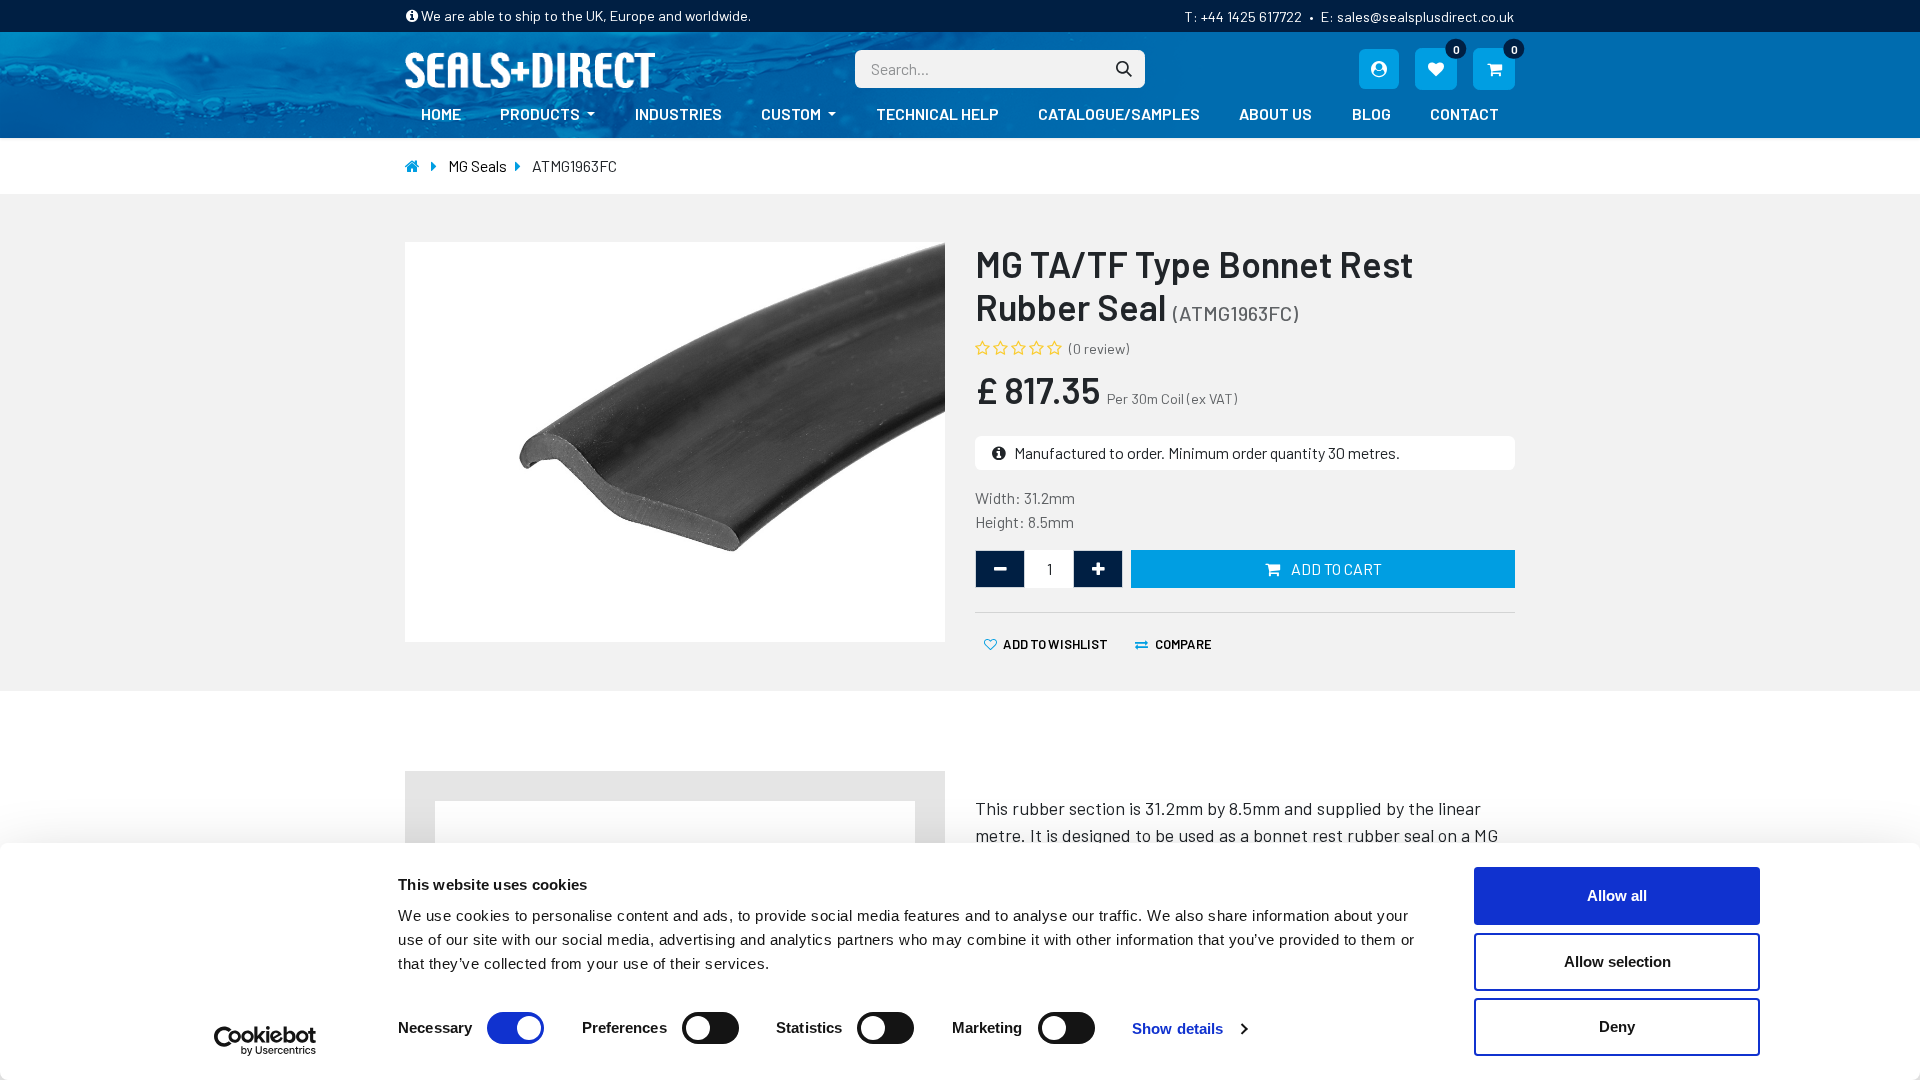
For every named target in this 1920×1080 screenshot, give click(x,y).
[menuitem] (441, 114)
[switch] (710, 1028)
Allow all (1617, 895)
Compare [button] (1183, 642)
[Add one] (1098, 569)
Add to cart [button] (1335, 568)
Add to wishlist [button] (1054, 642)
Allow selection (1617, 961)
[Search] (1124, 69)
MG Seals (477, 165)
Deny (1617, 1026)
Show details (1177, 1028)
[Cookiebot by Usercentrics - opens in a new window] (265, 1041)
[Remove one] (1000, 569)
